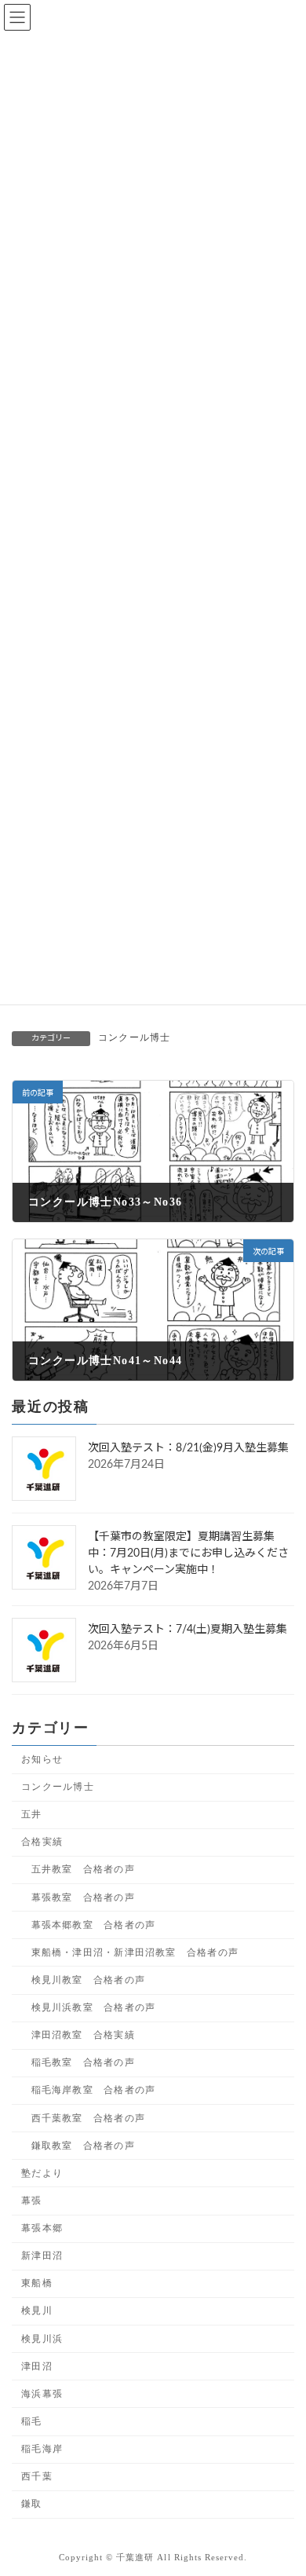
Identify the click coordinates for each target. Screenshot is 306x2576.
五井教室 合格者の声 (83, 1869)
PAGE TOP (282, 2482)
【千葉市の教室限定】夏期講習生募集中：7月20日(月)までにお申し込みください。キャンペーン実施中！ (188, 1553)
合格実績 (42, 1842)
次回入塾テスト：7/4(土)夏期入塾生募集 (188, 1630)
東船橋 (37, 2283)
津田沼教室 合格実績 (83, 2035)
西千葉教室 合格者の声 (88, 2117)
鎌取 (31, 2504)
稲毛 (31, 2421)
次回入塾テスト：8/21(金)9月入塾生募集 (188, 1448)
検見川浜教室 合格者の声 (94, 2007)
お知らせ (42, 1759)
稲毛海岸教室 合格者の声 (94, 2090)
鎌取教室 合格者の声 (83, 2145)
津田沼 (37, 2366)
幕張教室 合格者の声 (83, 1897)
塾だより (42, 2172)
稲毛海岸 (42, 2449)
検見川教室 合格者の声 (88, 1980)
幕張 (31, 2201)
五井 (31, 1814)
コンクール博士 (134, 1037)
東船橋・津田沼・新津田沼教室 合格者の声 (135, 1952)
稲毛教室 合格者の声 (83, 2062)
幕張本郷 (42, 2228)
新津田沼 (42, 2256)
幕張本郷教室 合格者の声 (94, 1924)
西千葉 (37, 2476)
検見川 (37, 2311)
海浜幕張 (42, 2393)
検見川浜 (42, 2338)
